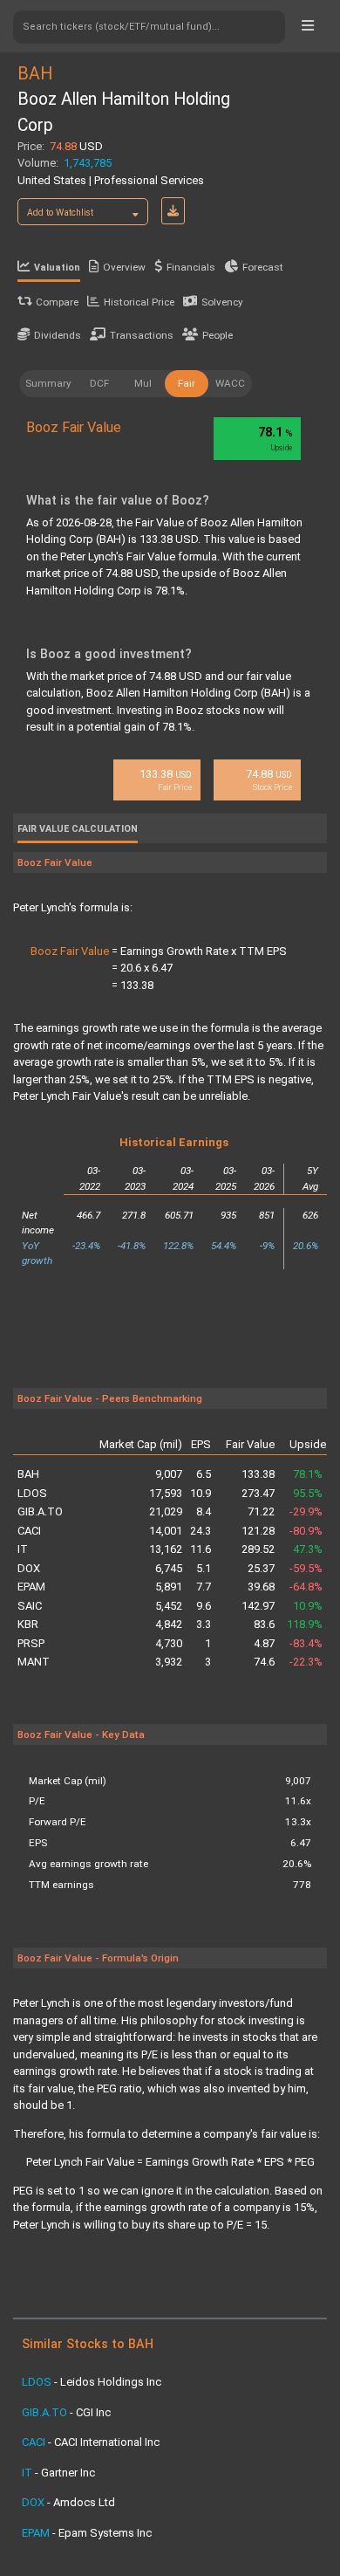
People (218, 335)
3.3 (204, 1624)
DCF (99, 383)
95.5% (308, 1493)
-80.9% (306, 1531)
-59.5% (306, 1568)
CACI (29, 1531)
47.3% (308, 1549)
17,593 (166, 1493)
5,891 (169, 1587)
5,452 (169, 1606)
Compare (57, 302)
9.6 (204, 1606)
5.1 (204, 1568)
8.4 (204, 1511)
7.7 (204, 1587)
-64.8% (306, 1587)
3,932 (169, 1662)
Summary (48, 383)
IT (23, 1549)
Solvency (222, 302)
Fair (187, 383)
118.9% (305, 1624)
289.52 (258, 1549)
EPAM (31, 1587)
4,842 (169, 1624)
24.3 (201, 1531)
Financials (191, 267)
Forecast (263, 267)
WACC (230, 383)
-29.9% (306, 1511)
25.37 (261, 1568)
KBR (28, 1624)
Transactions (142, 335)
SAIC (30, 1606)
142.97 (258, 1606)
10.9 (201, 1493)
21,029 (166, 1511)
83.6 (264, 1624)
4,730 (169, 1643)
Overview (124, 267)
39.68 (261, 1587)
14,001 (166, 1531)
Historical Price (139, 302)
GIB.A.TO (40, 1511)
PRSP (31, 1643)
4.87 (264, 1643)
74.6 (264, 1662)
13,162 (166, 1549)
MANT (34, 1662)
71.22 (261, 1511)
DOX (29, 1568)
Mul (143, 383)
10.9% (308, 1606)
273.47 (258, 1493)
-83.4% (306, 1643)
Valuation (57, 268)
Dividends (58, 335)
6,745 (169, 1568)
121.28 (258, 1531)
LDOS (32, 1493)
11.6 (201, 1549)
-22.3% (306, 1662)
